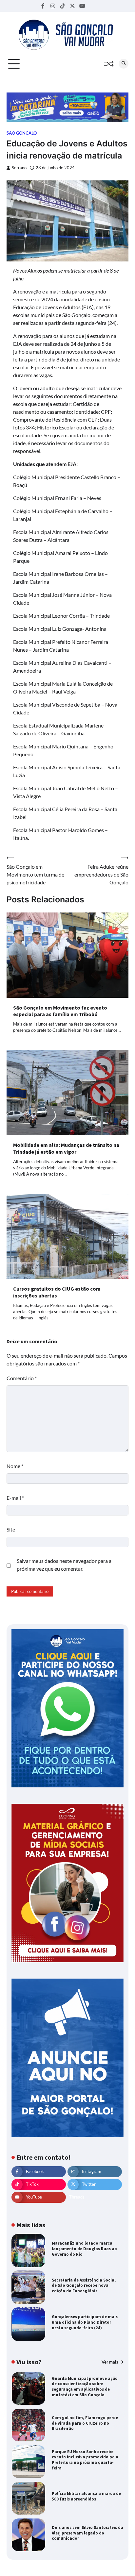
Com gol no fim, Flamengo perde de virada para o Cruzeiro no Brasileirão (85, 2423)
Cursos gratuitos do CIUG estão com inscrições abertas (57, 1292)
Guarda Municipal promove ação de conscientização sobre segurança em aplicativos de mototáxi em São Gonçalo (85, 2387)
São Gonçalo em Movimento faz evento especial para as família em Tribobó (60, 1011)
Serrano (19, 168)
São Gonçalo (22, 133)
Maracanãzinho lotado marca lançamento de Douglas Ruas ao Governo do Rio (84, 2249)
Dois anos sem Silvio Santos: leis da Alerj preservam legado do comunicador (87, 2533)
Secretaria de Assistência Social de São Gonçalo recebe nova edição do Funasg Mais (84, 2285)
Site (11, 1529)
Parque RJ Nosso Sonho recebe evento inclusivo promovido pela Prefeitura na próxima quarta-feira (85, 2460)
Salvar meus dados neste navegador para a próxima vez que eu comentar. (64, 1565)
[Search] (124, 64)
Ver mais (110, 2362)
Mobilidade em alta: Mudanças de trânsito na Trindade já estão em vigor (66, 1148)
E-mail (15, 1498)
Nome (15, 1466)
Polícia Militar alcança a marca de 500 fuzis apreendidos (86, 2496)
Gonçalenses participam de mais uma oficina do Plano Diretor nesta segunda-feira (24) (85, 2322)
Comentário (22, 1378)
